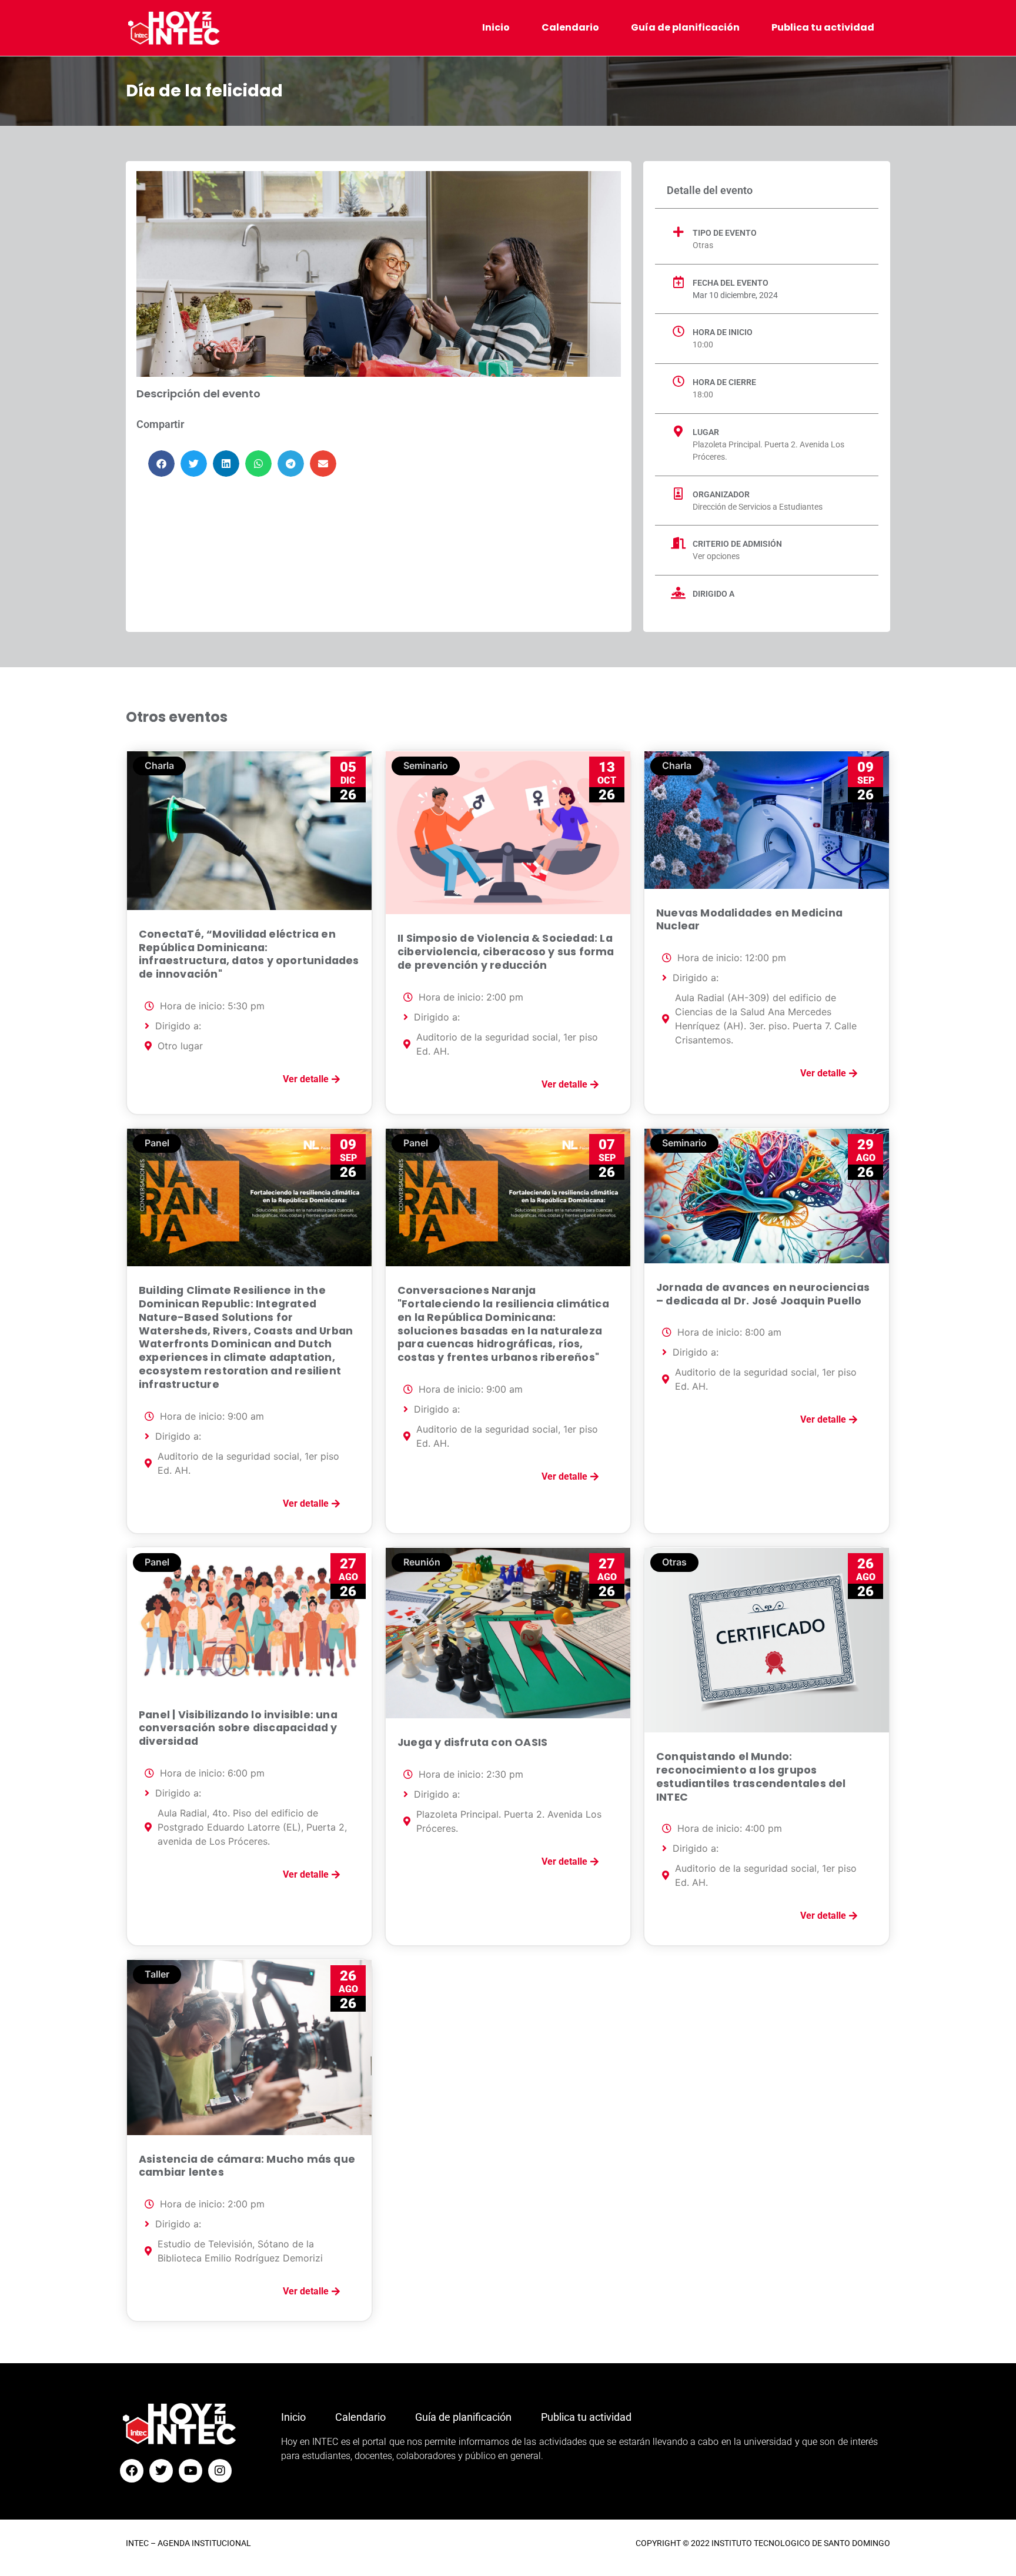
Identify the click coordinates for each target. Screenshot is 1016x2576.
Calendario (570, 27)
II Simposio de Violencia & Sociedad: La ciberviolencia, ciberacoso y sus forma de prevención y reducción (506, 952)
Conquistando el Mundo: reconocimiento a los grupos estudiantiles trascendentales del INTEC (751, 1777)
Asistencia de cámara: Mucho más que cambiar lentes (247, 2166)
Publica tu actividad (823, 27)
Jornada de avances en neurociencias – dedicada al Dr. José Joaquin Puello (763, 1294)
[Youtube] (190, 2471)
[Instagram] (220, 2471)
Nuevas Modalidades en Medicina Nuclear (749, 920)
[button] (161, 464)
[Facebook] (132, 2471)
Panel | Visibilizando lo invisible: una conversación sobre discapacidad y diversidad (238, 1728)
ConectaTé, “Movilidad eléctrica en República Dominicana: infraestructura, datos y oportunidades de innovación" (249, 954)
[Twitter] (161, 2471)
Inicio (496, 27)
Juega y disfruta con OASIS (472, 1742)
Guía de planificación (685, 27)
